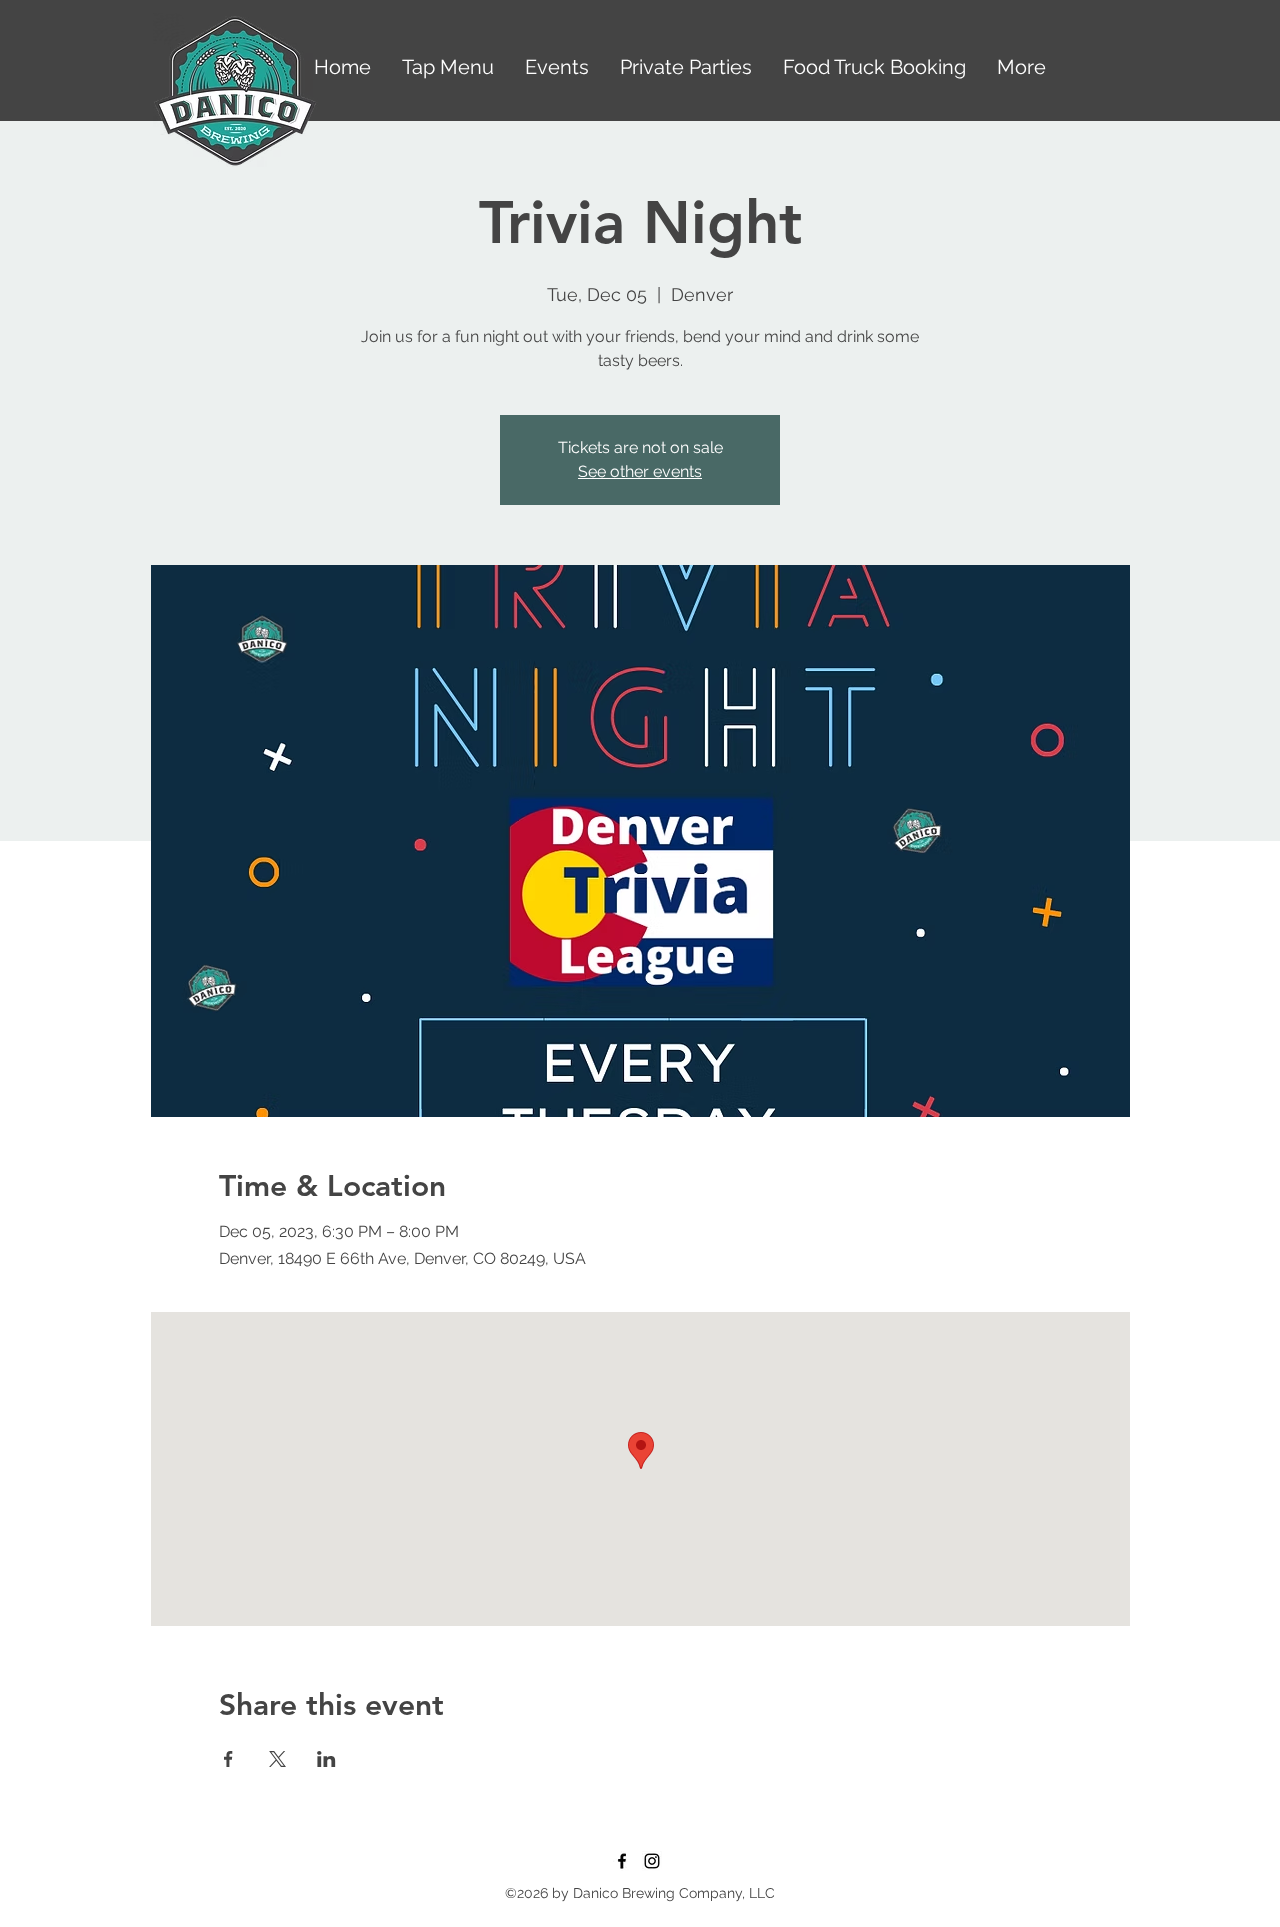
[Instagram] (652, 1861)
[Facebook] (622, 1861)
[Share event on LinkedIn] (326, 1759)
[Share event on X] (277, 1759)
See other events (640, 471)
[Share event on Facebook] (228, 1759)
